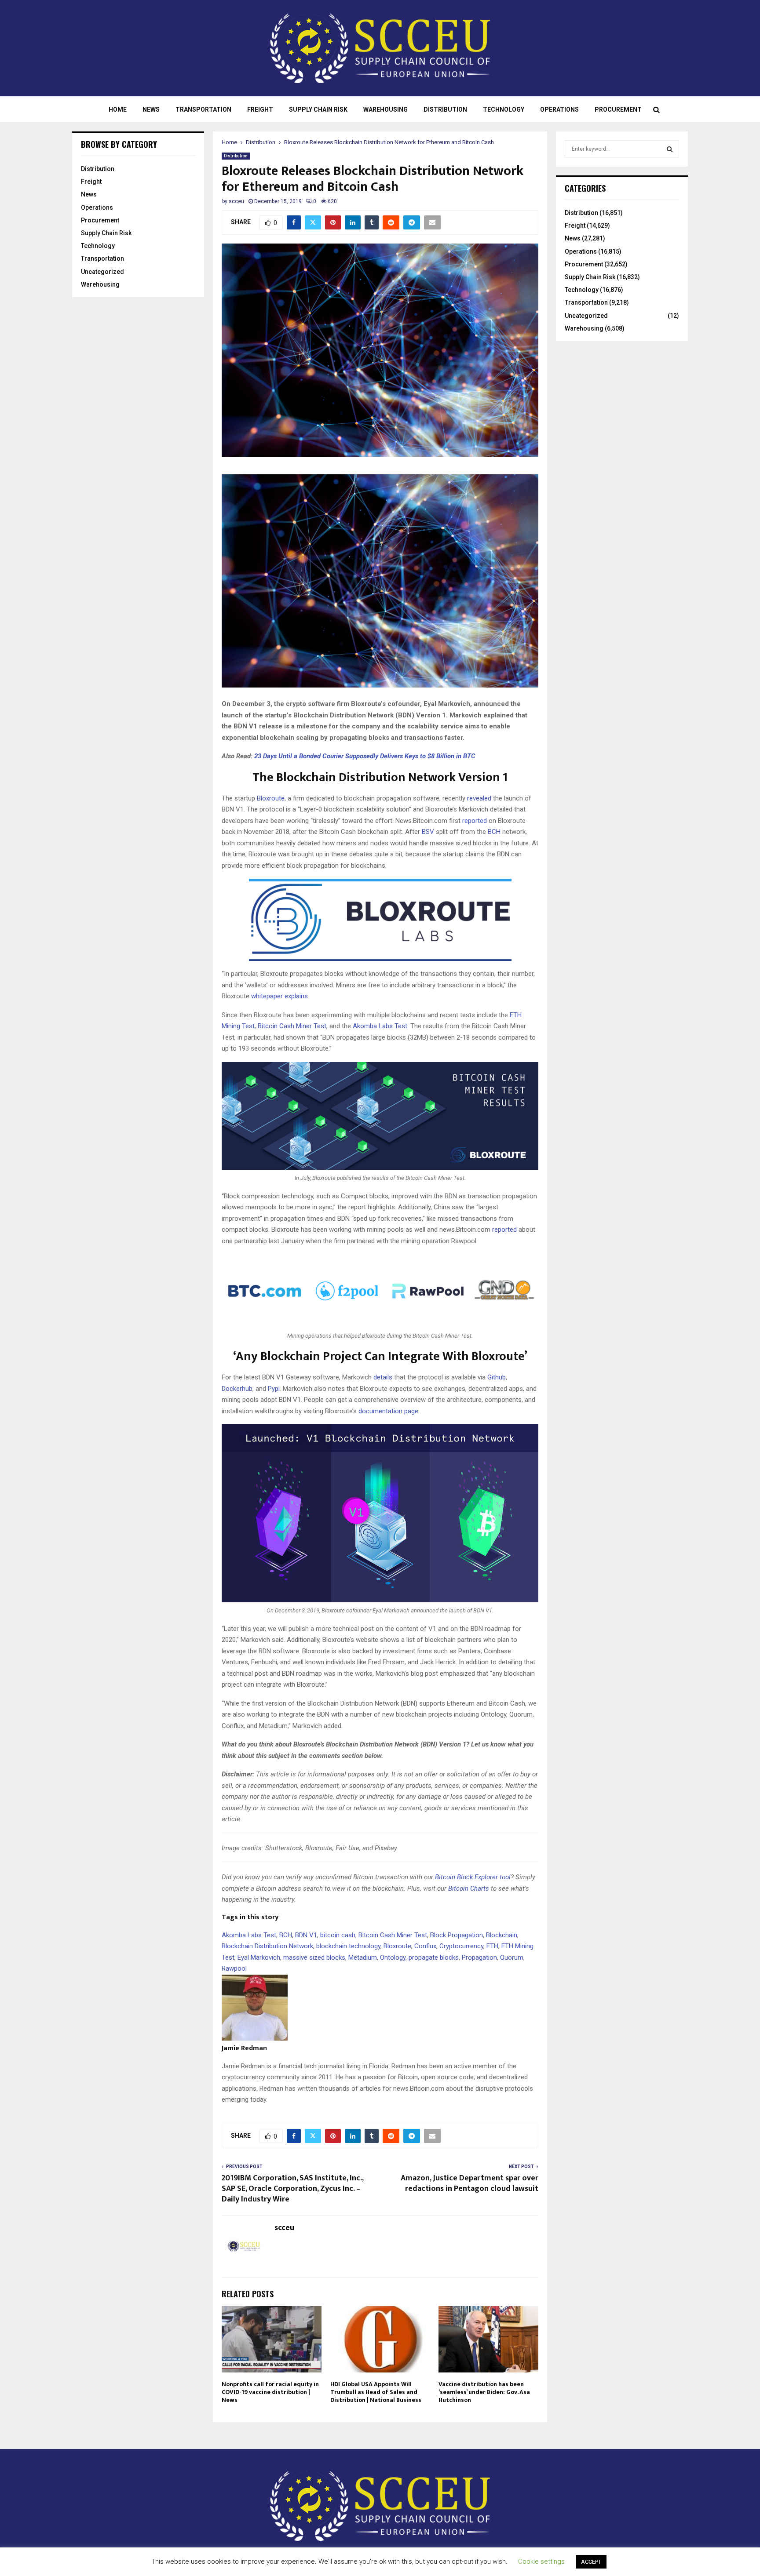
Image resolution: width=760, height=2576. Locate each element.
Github (497, 1377)
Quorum (512, 1957)
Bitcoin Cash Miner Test (292, 1026)
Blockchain (502, 1935)
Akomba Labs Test (380, 1026)
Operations (559, 109)
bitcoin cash (338, 1935)
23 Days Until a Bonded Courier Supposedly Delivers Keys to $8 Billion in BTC (365, 756)
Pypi (274, 1389)
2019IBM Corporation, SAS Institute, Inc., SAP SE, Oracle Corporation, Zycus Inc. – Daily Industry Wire (292, 2189)
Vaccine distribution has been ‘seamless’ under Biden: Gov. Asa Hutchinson (484, 2392)
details (383, 1377)
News (151, 109)
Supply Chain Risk (318, 109)
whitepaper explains (280, 996)
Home (118, 109)
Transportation (203, 109)
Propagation (479, 1957)
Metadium (363, 1957)
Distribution (445, 109)
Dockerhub (237, 1389)
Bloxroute (271, 798)
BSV (428, 832)
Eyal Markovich (259, 1957)
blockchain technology (348, 1946)
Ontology (393, 1957)
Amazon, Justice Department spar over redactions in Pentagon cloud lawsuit (470, 2183)
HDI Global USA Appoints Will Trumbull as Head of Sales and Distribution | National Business (376, 2392)
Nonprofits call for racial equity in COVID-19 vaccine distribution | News (270, 2392)
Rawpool (234, 1968)
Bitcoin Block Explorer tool (473, 1877)
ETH (492, 1946)
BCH (494, 832)
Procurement (618, 109)
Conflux (425, 1946)
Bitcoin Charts (469, 1888)
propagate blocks (434, 1957)
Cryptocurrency (461, 1946)
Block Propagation (457, 1935)
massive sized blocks (314, 1957)
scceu (236, 201)
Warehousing (385, 109)
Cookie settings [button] (541, 2561)
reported (475, 821)
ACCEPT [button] (591, 2562)
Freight (260, 109)
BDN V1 (306, 1935)
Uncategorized (102, 272)
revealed (479, 798)
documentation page (388, 1411)
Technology (504, 109)
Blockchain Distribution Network (267, 1946)
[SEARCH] (670, 149)
